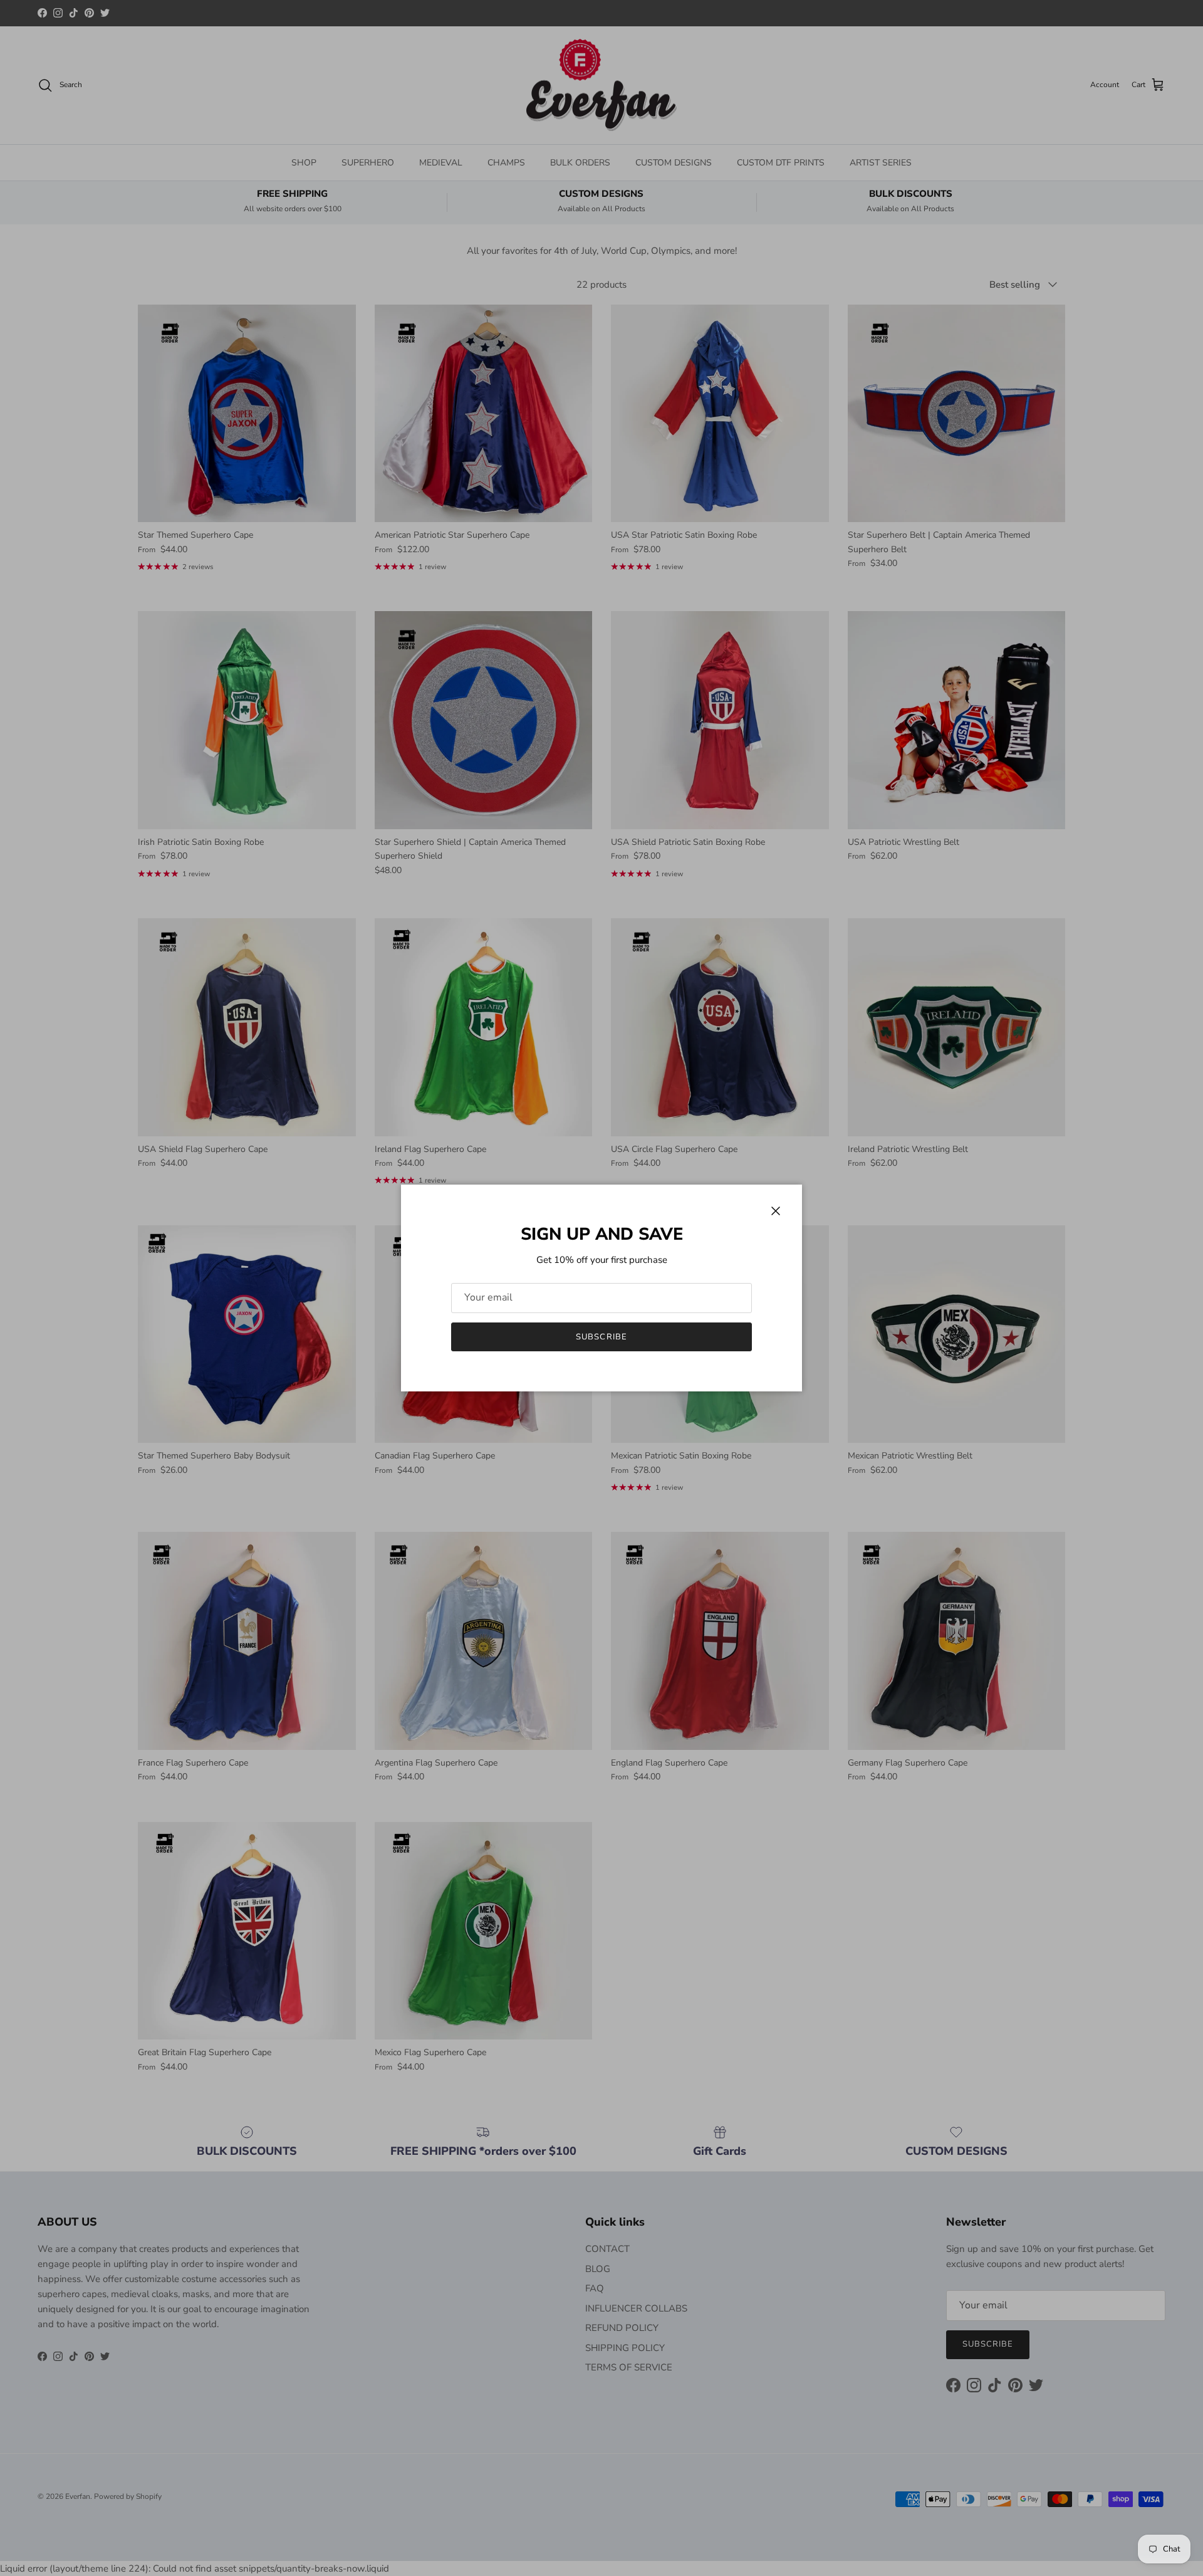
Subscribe (601, 1337)
